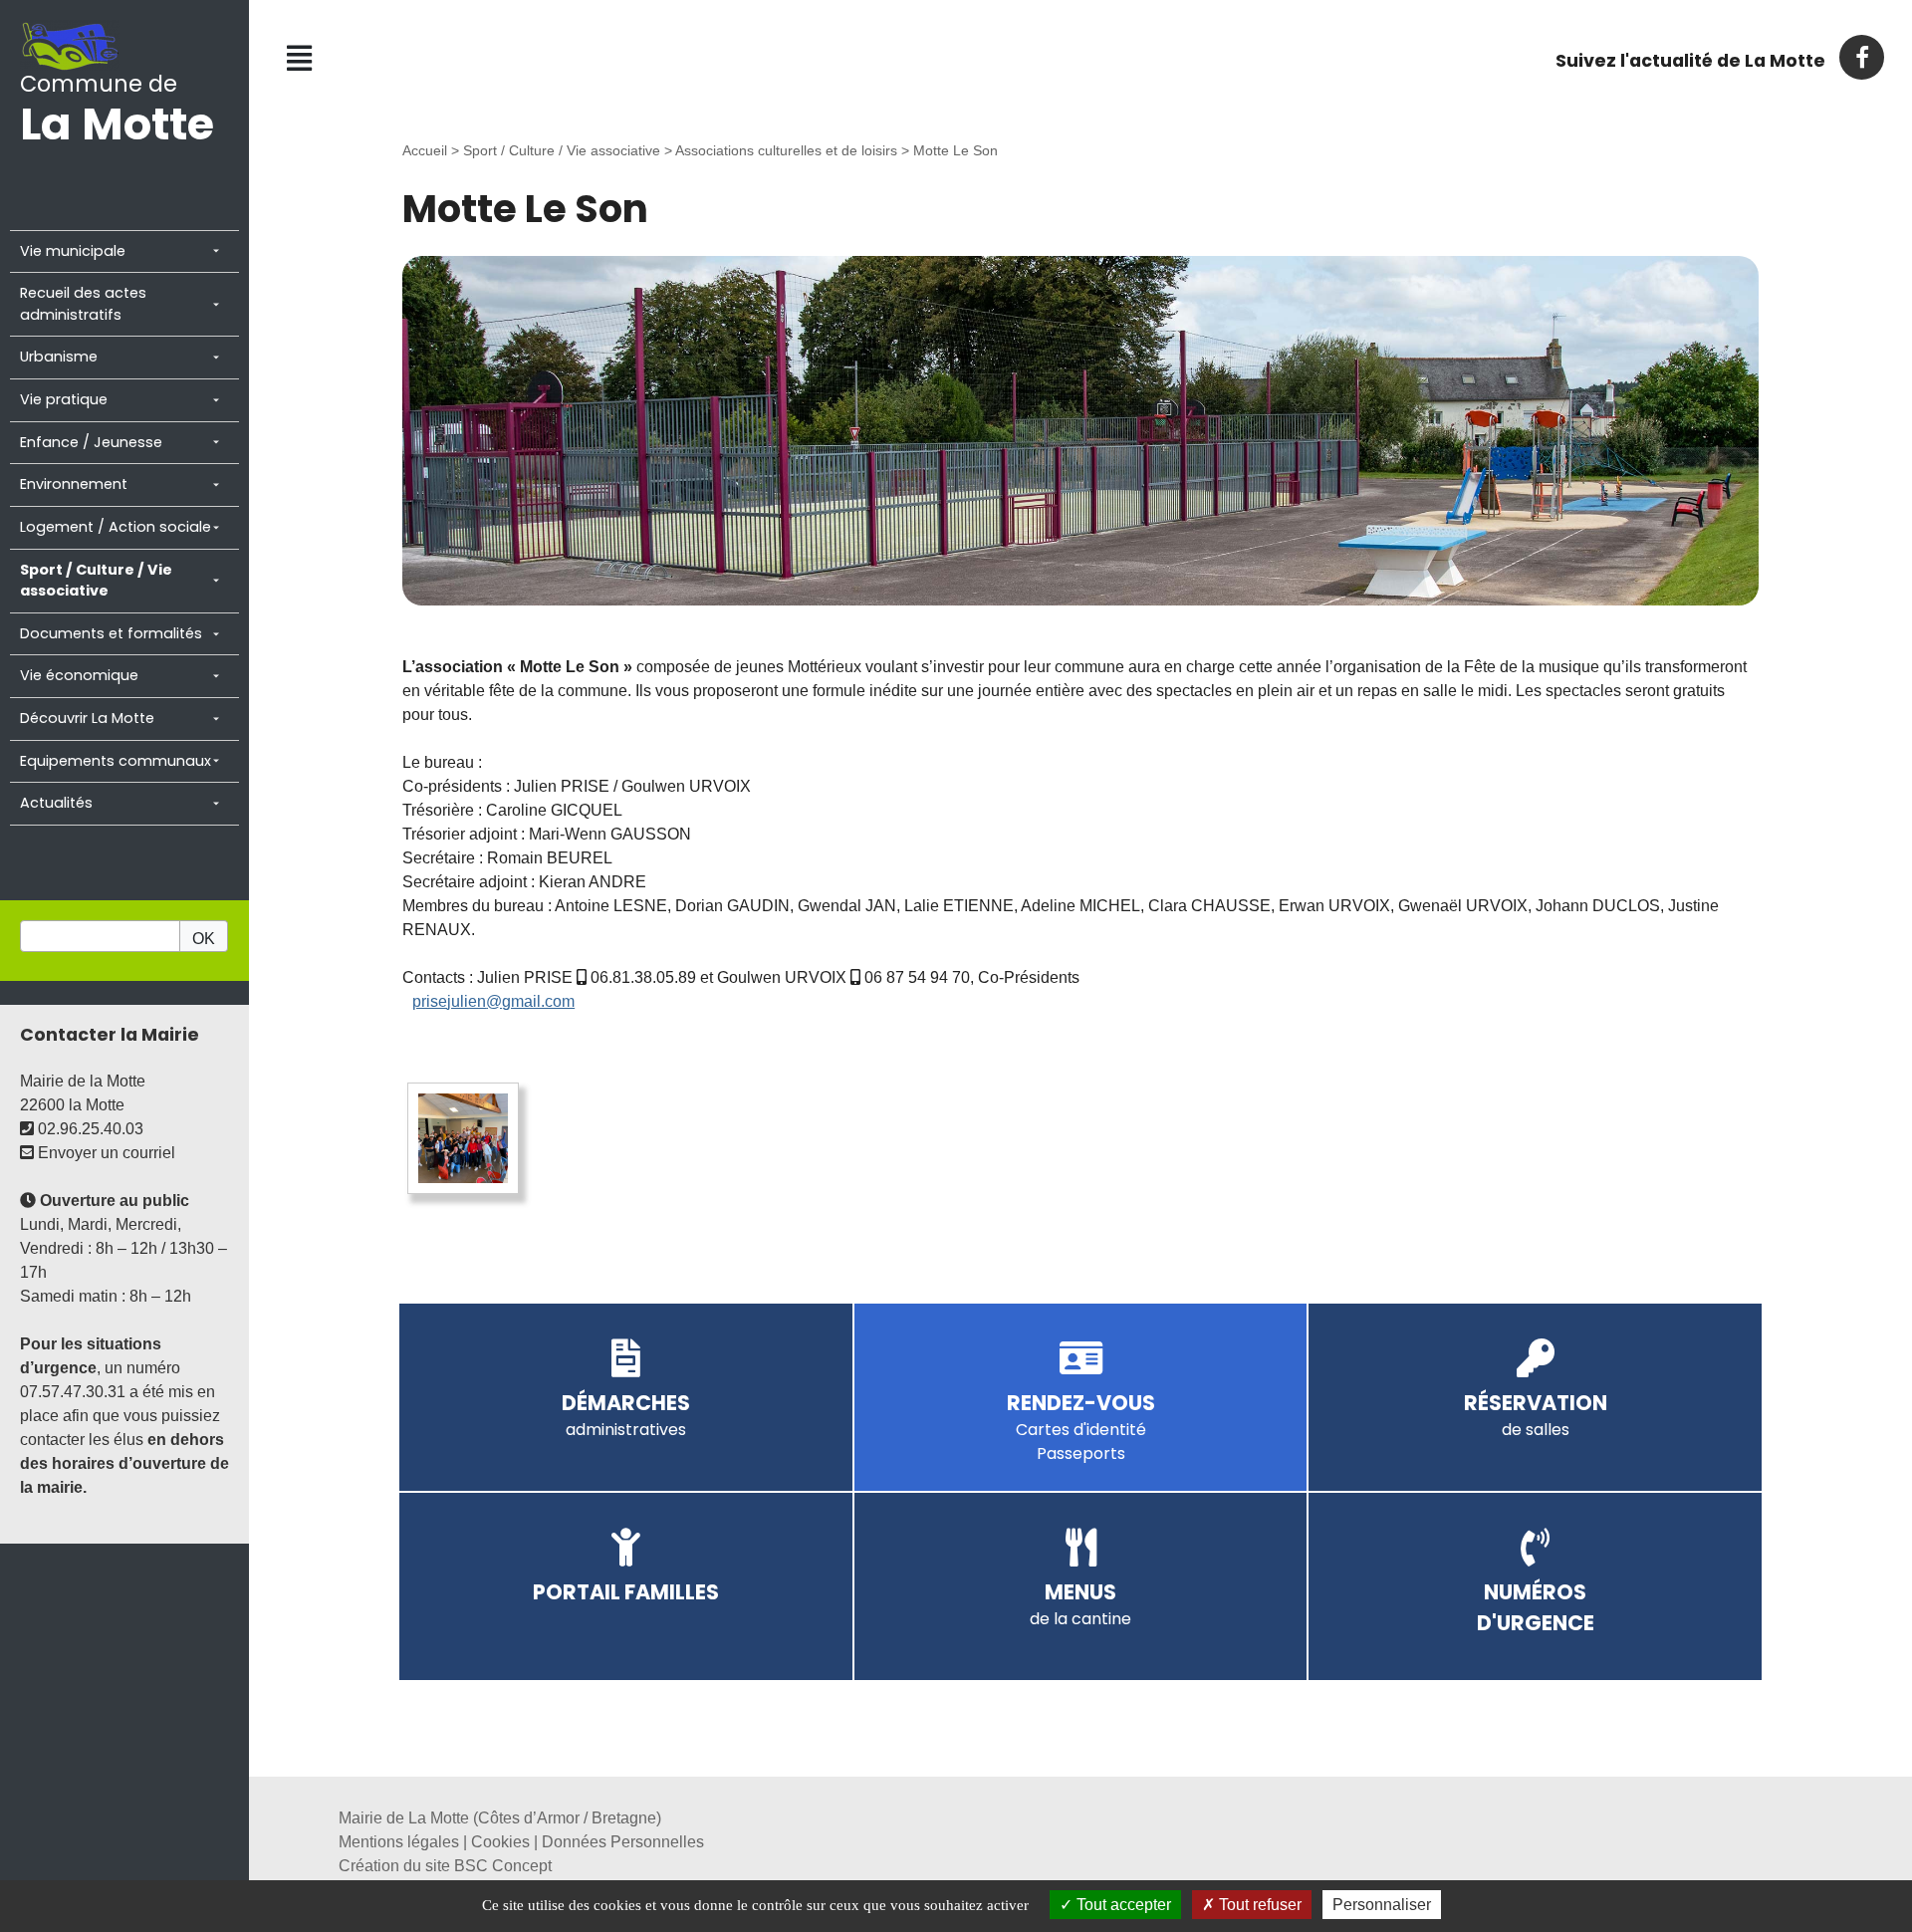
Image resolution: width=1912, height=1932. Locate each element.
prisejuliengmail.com (493, 1001)
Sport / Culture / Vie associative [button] (96, 581)
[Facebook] (1861, 57)
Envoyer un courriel (105, 1153)
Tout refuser (1258, 1905)
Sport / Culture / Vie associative (562, 150)
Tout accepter (1122, 1905)
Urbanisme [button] (59, 357)
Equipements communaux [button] (116, 761)
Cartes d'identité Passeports (1081, 1429)
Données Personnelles (623, 1842)
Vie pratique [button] (64, 399)
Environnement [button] (74, 484)
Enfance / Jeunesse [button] (91, 442)
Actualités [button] (56, 803)
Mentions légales (399, 1842)
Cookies (500, 1842)
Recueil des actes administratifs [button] (83, 304)
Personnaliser (1382, 1905)
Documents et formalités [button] (111, 633)
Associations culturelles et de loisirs (786, 150)
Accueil (425, 150)
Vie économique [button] (79, 675)
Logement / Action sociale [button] (116, 527)
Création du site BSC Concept (445, 1866)
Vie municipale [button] (73, 251)
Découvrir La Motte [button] (87, 718)
